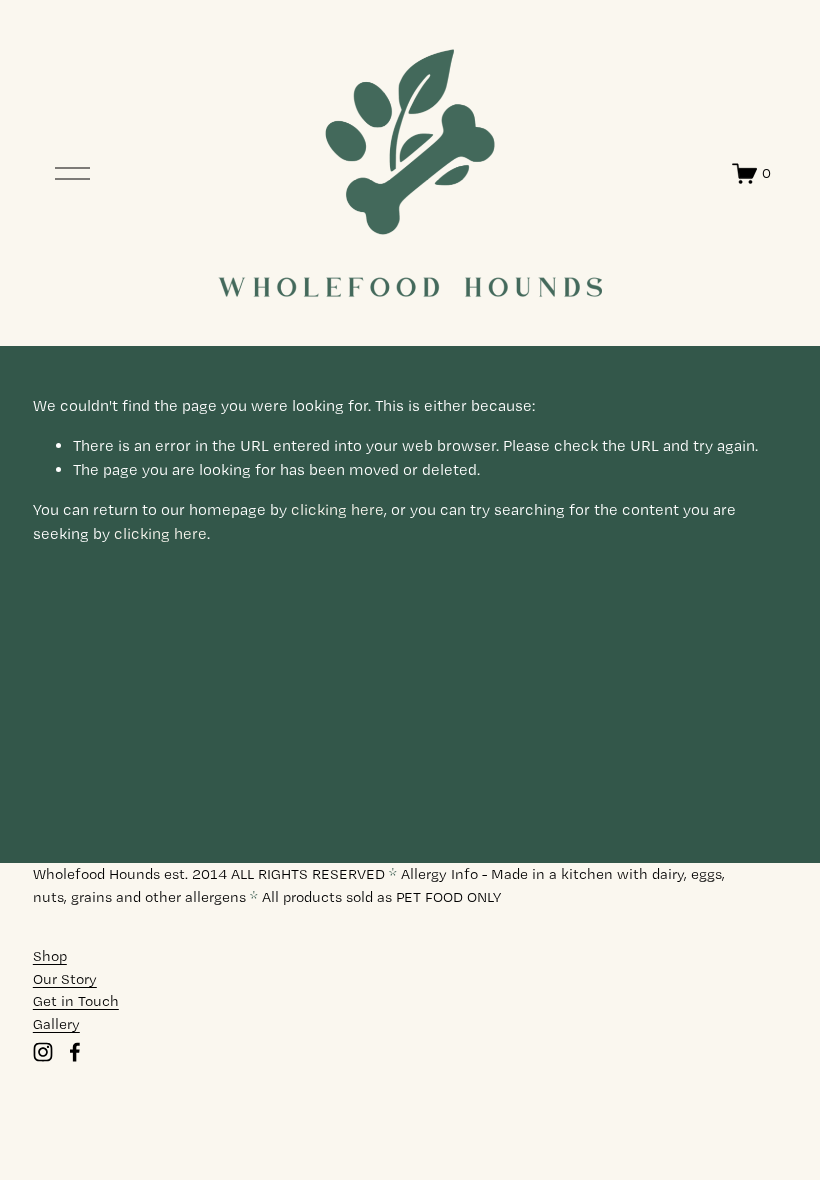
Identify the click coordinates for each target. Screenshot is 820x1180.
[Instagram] (43, 1052)
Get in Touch (76, 1001)
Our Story (65, 979)
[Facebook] (75, 1052)
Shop (50, 956)
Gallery (56, 1024)
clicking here (337, 509)
